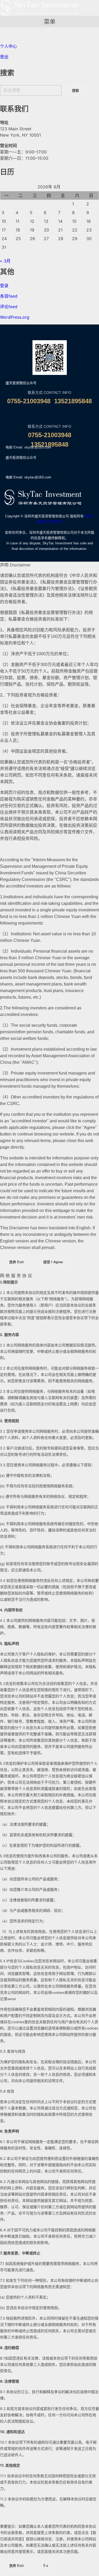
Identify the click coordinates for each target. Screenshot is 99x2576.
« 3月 (5, 261)
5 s (46, 2566)
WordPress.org (15, 317)
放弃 (16, 1262)
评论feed (9, 307)
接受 (53, 1262)
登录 (4, 286)
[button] (49, 22)
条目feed (9, 296)
